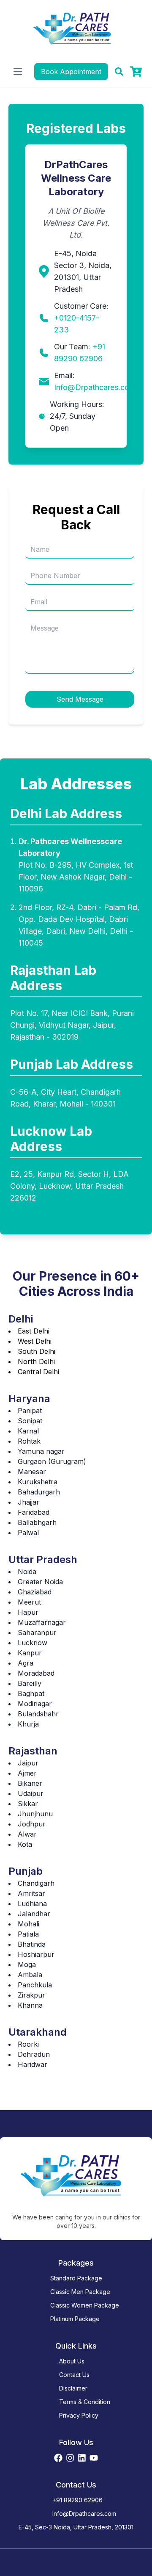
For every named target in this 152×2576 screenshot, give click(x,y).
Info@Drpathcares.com (95, 387)
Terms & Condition (85, 2402)
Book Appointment (71, 72)
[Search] (119, 72)
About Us (72, 2361)
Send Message (80, 699)
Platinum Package (75, 2319)
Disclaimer (73, 2388)
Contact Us (74, 2375)
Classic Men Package (80, 2292)
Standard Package (76, 2278)
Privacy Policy (79, 2415)
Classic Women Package (85, 2305)
